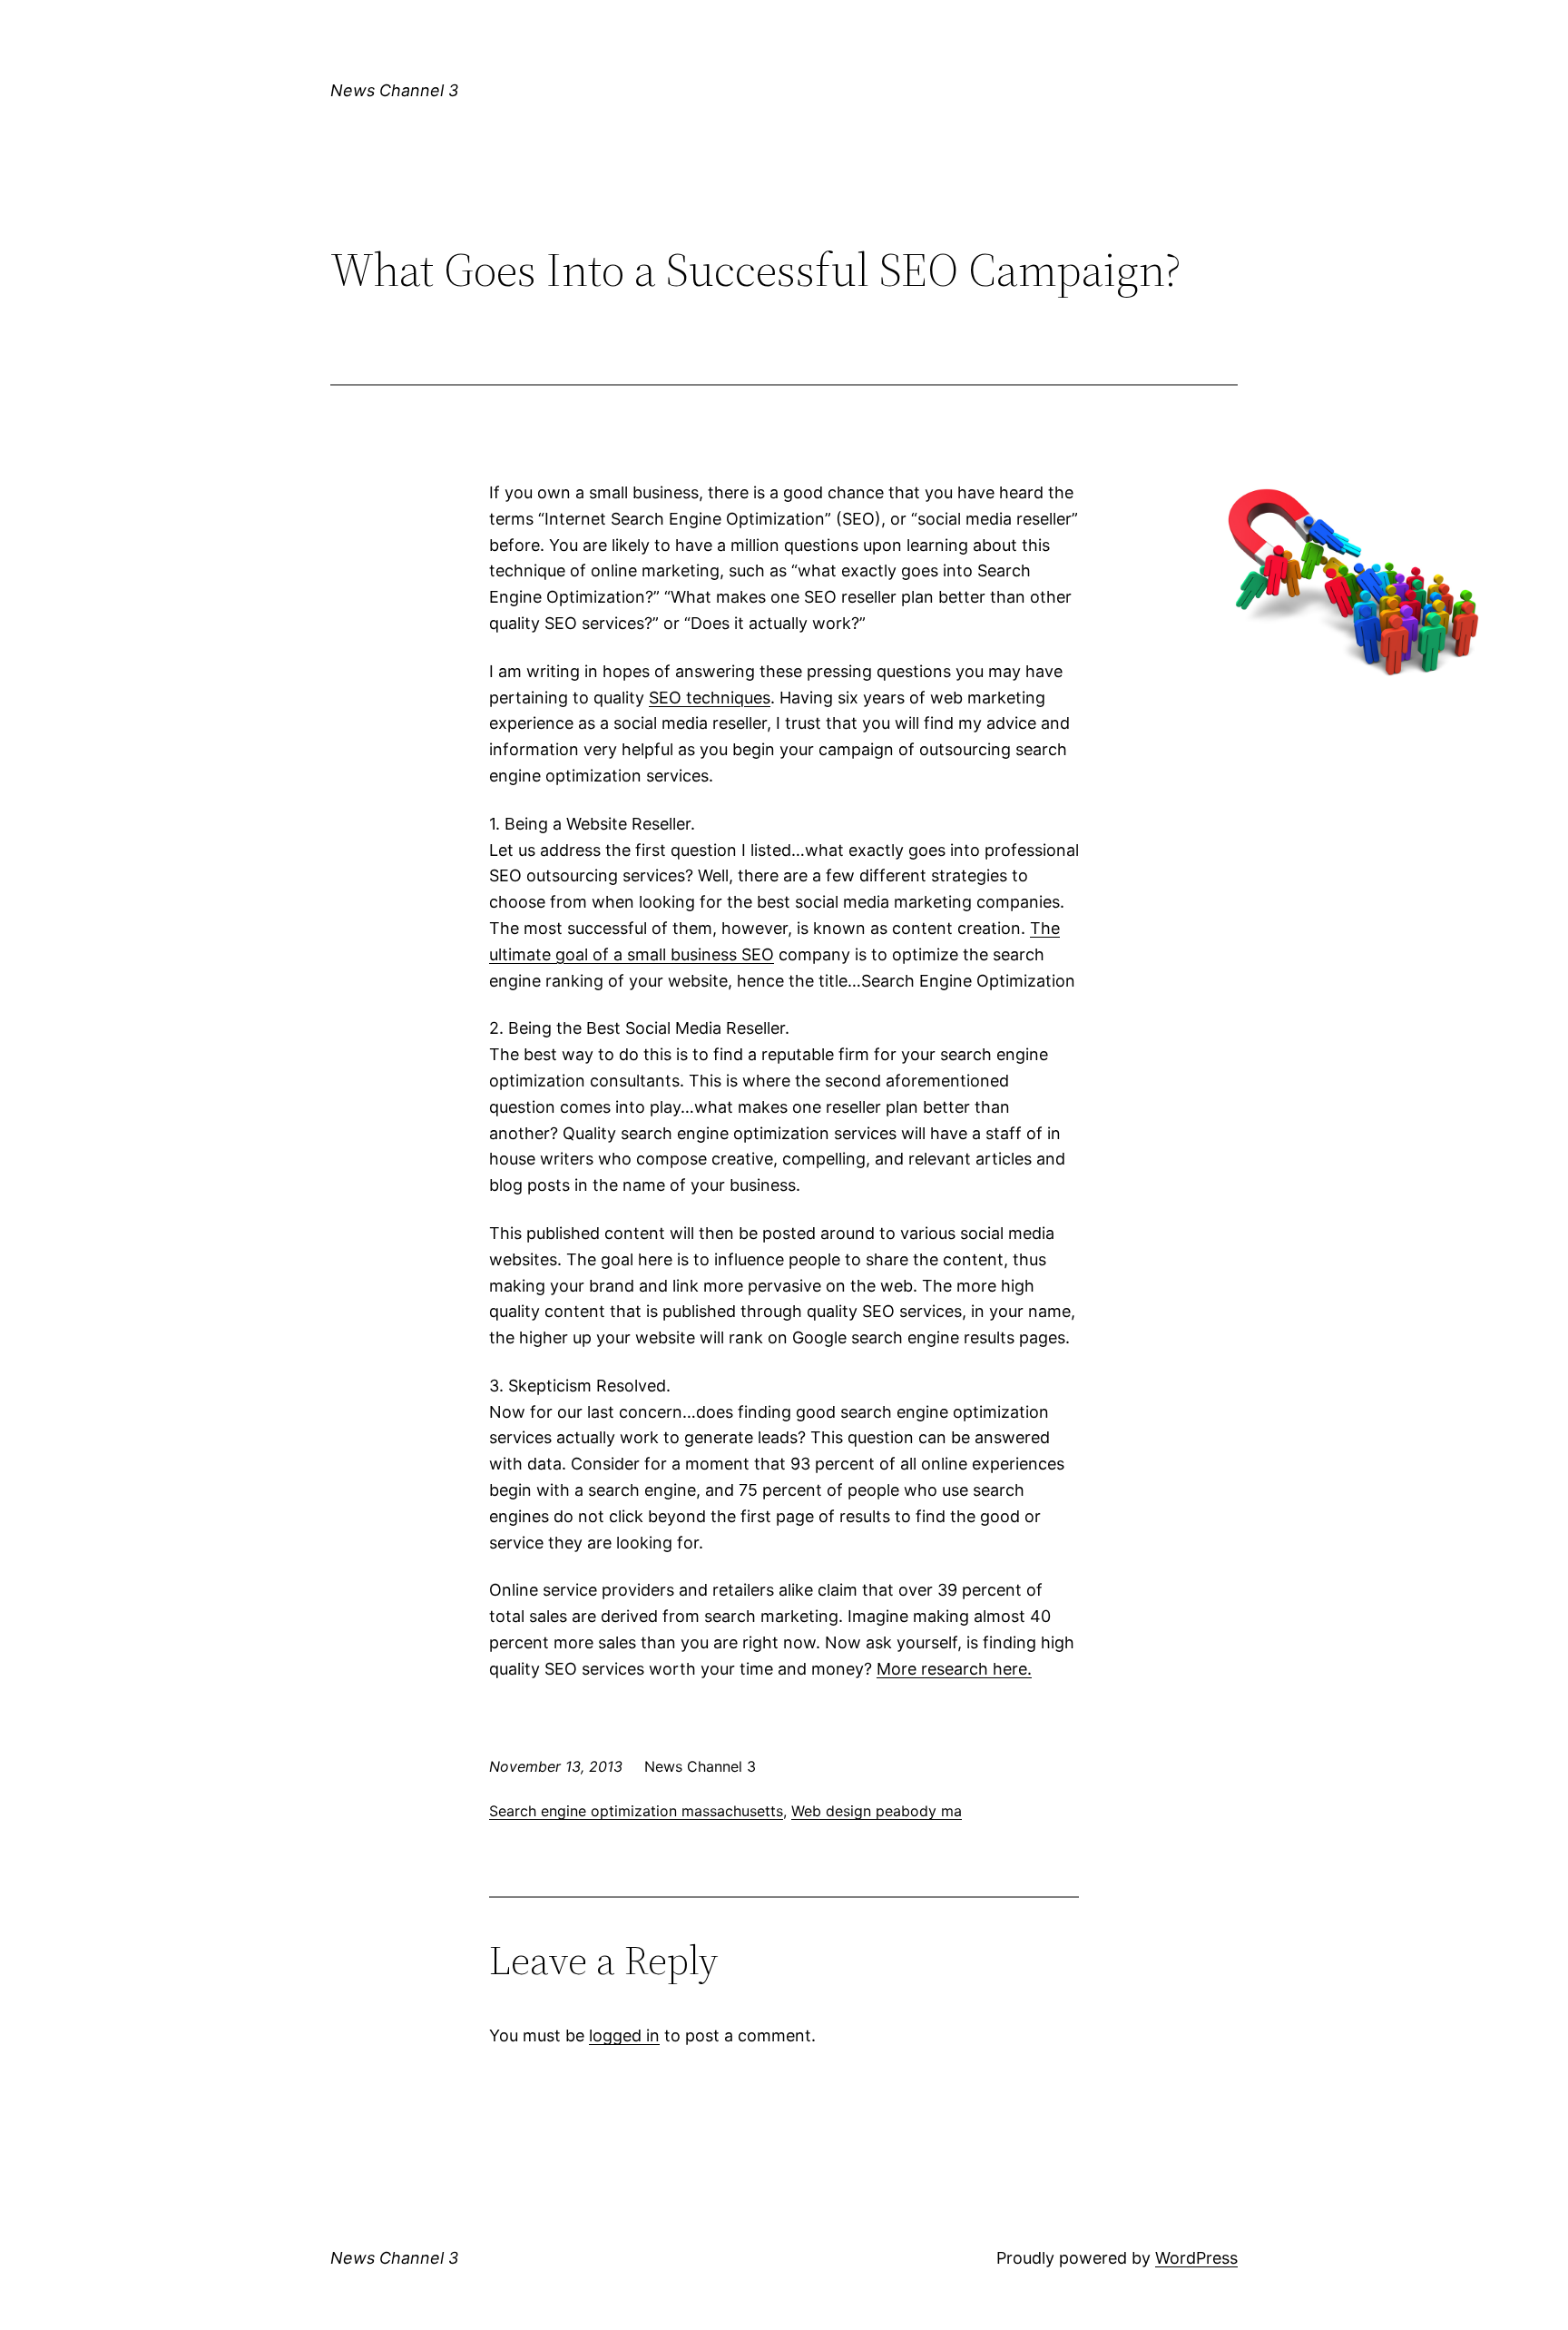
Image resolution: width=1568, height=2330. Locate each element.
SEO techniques (710, 698)
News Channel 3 (394, 90)
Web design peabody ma (877, 1811)
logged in (624, 2035)
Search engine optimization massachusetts (636, 1811)
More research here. (954, 1669)
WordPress (1196, 2258)
